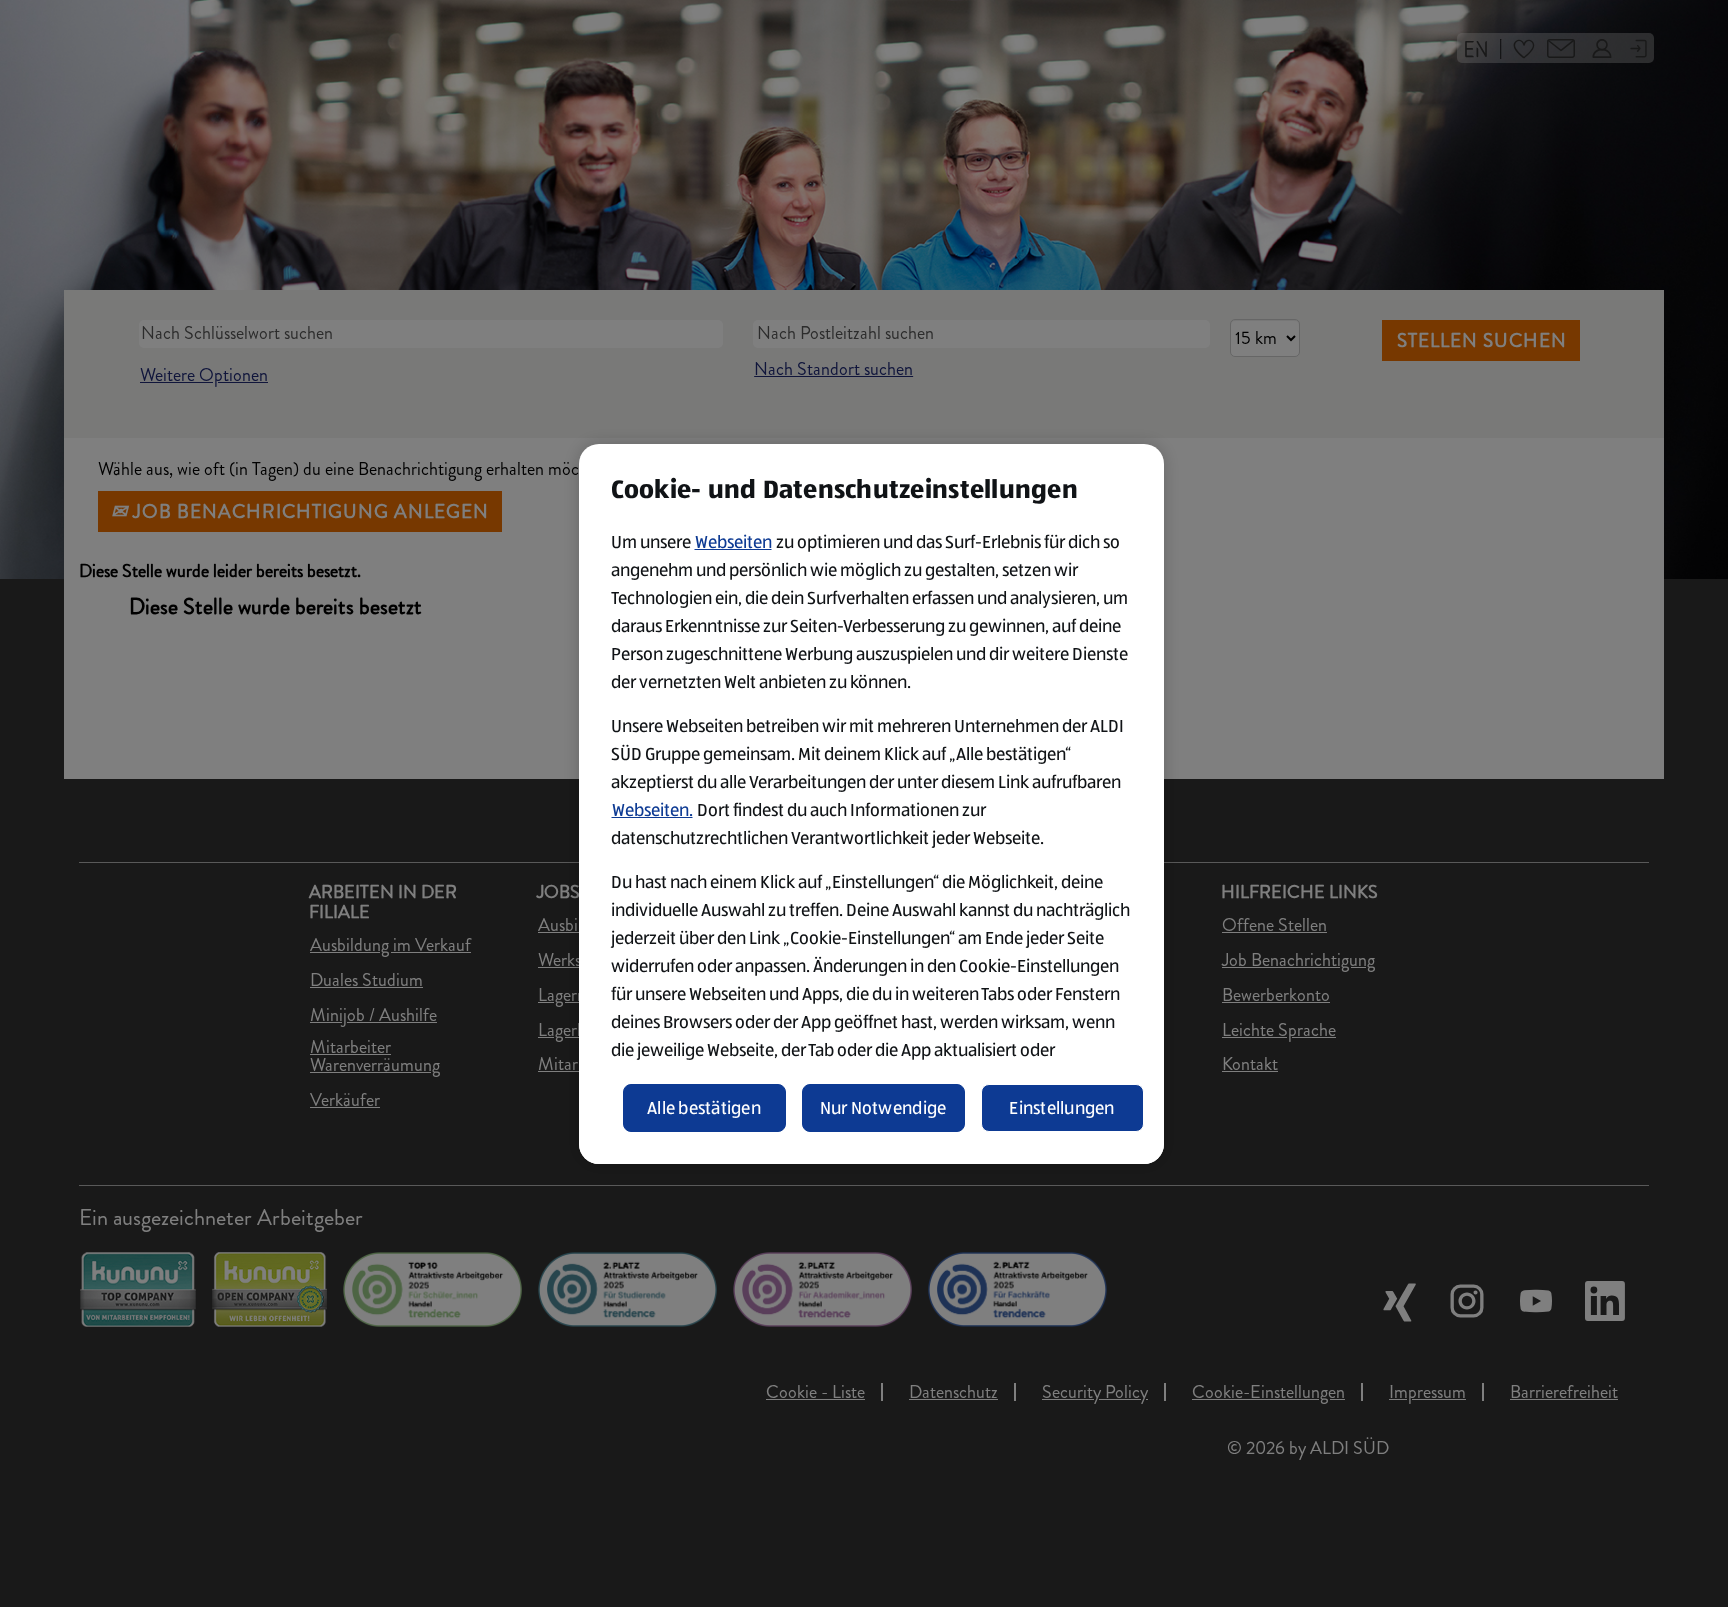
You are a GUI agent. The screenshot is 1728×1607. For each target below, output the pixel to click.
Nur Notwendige (883, 1108)
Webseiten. (652, 810)
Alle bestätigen (704, 1108)
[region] (871, 804)
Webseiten (733, 542)
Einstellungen (1062, 1108)
